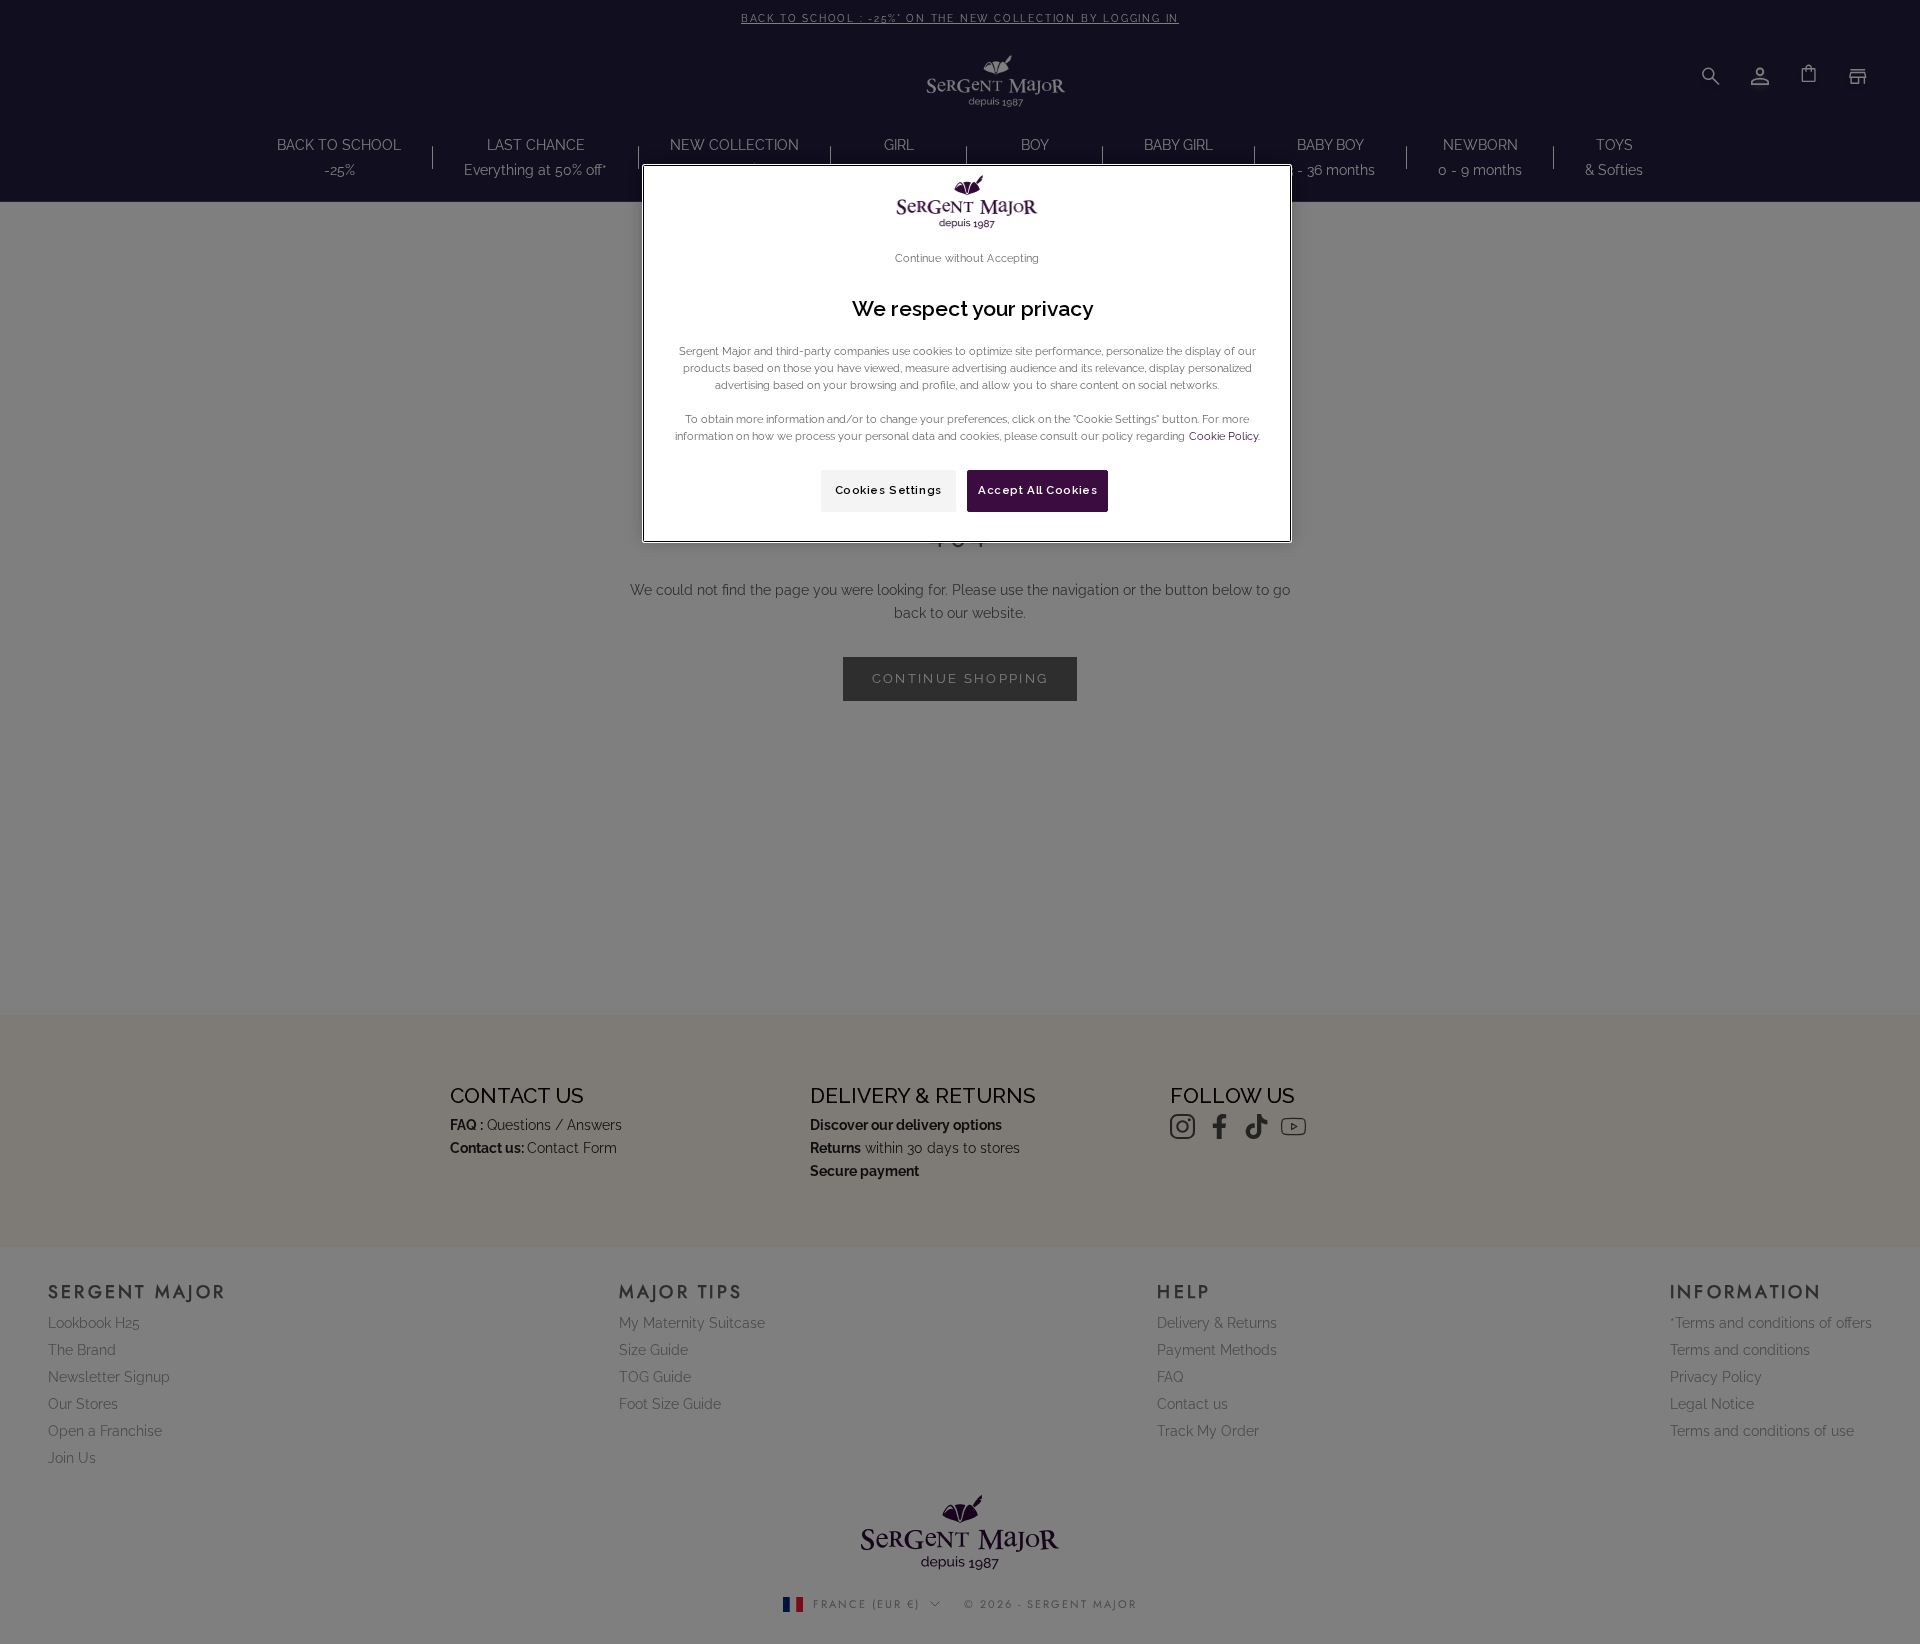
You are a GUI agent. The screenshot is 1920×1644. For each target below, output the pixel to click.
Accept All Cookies (1037, 490)
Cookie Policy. (1223, 436)
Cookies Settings (888, 490)
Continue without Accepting (967, 258)
